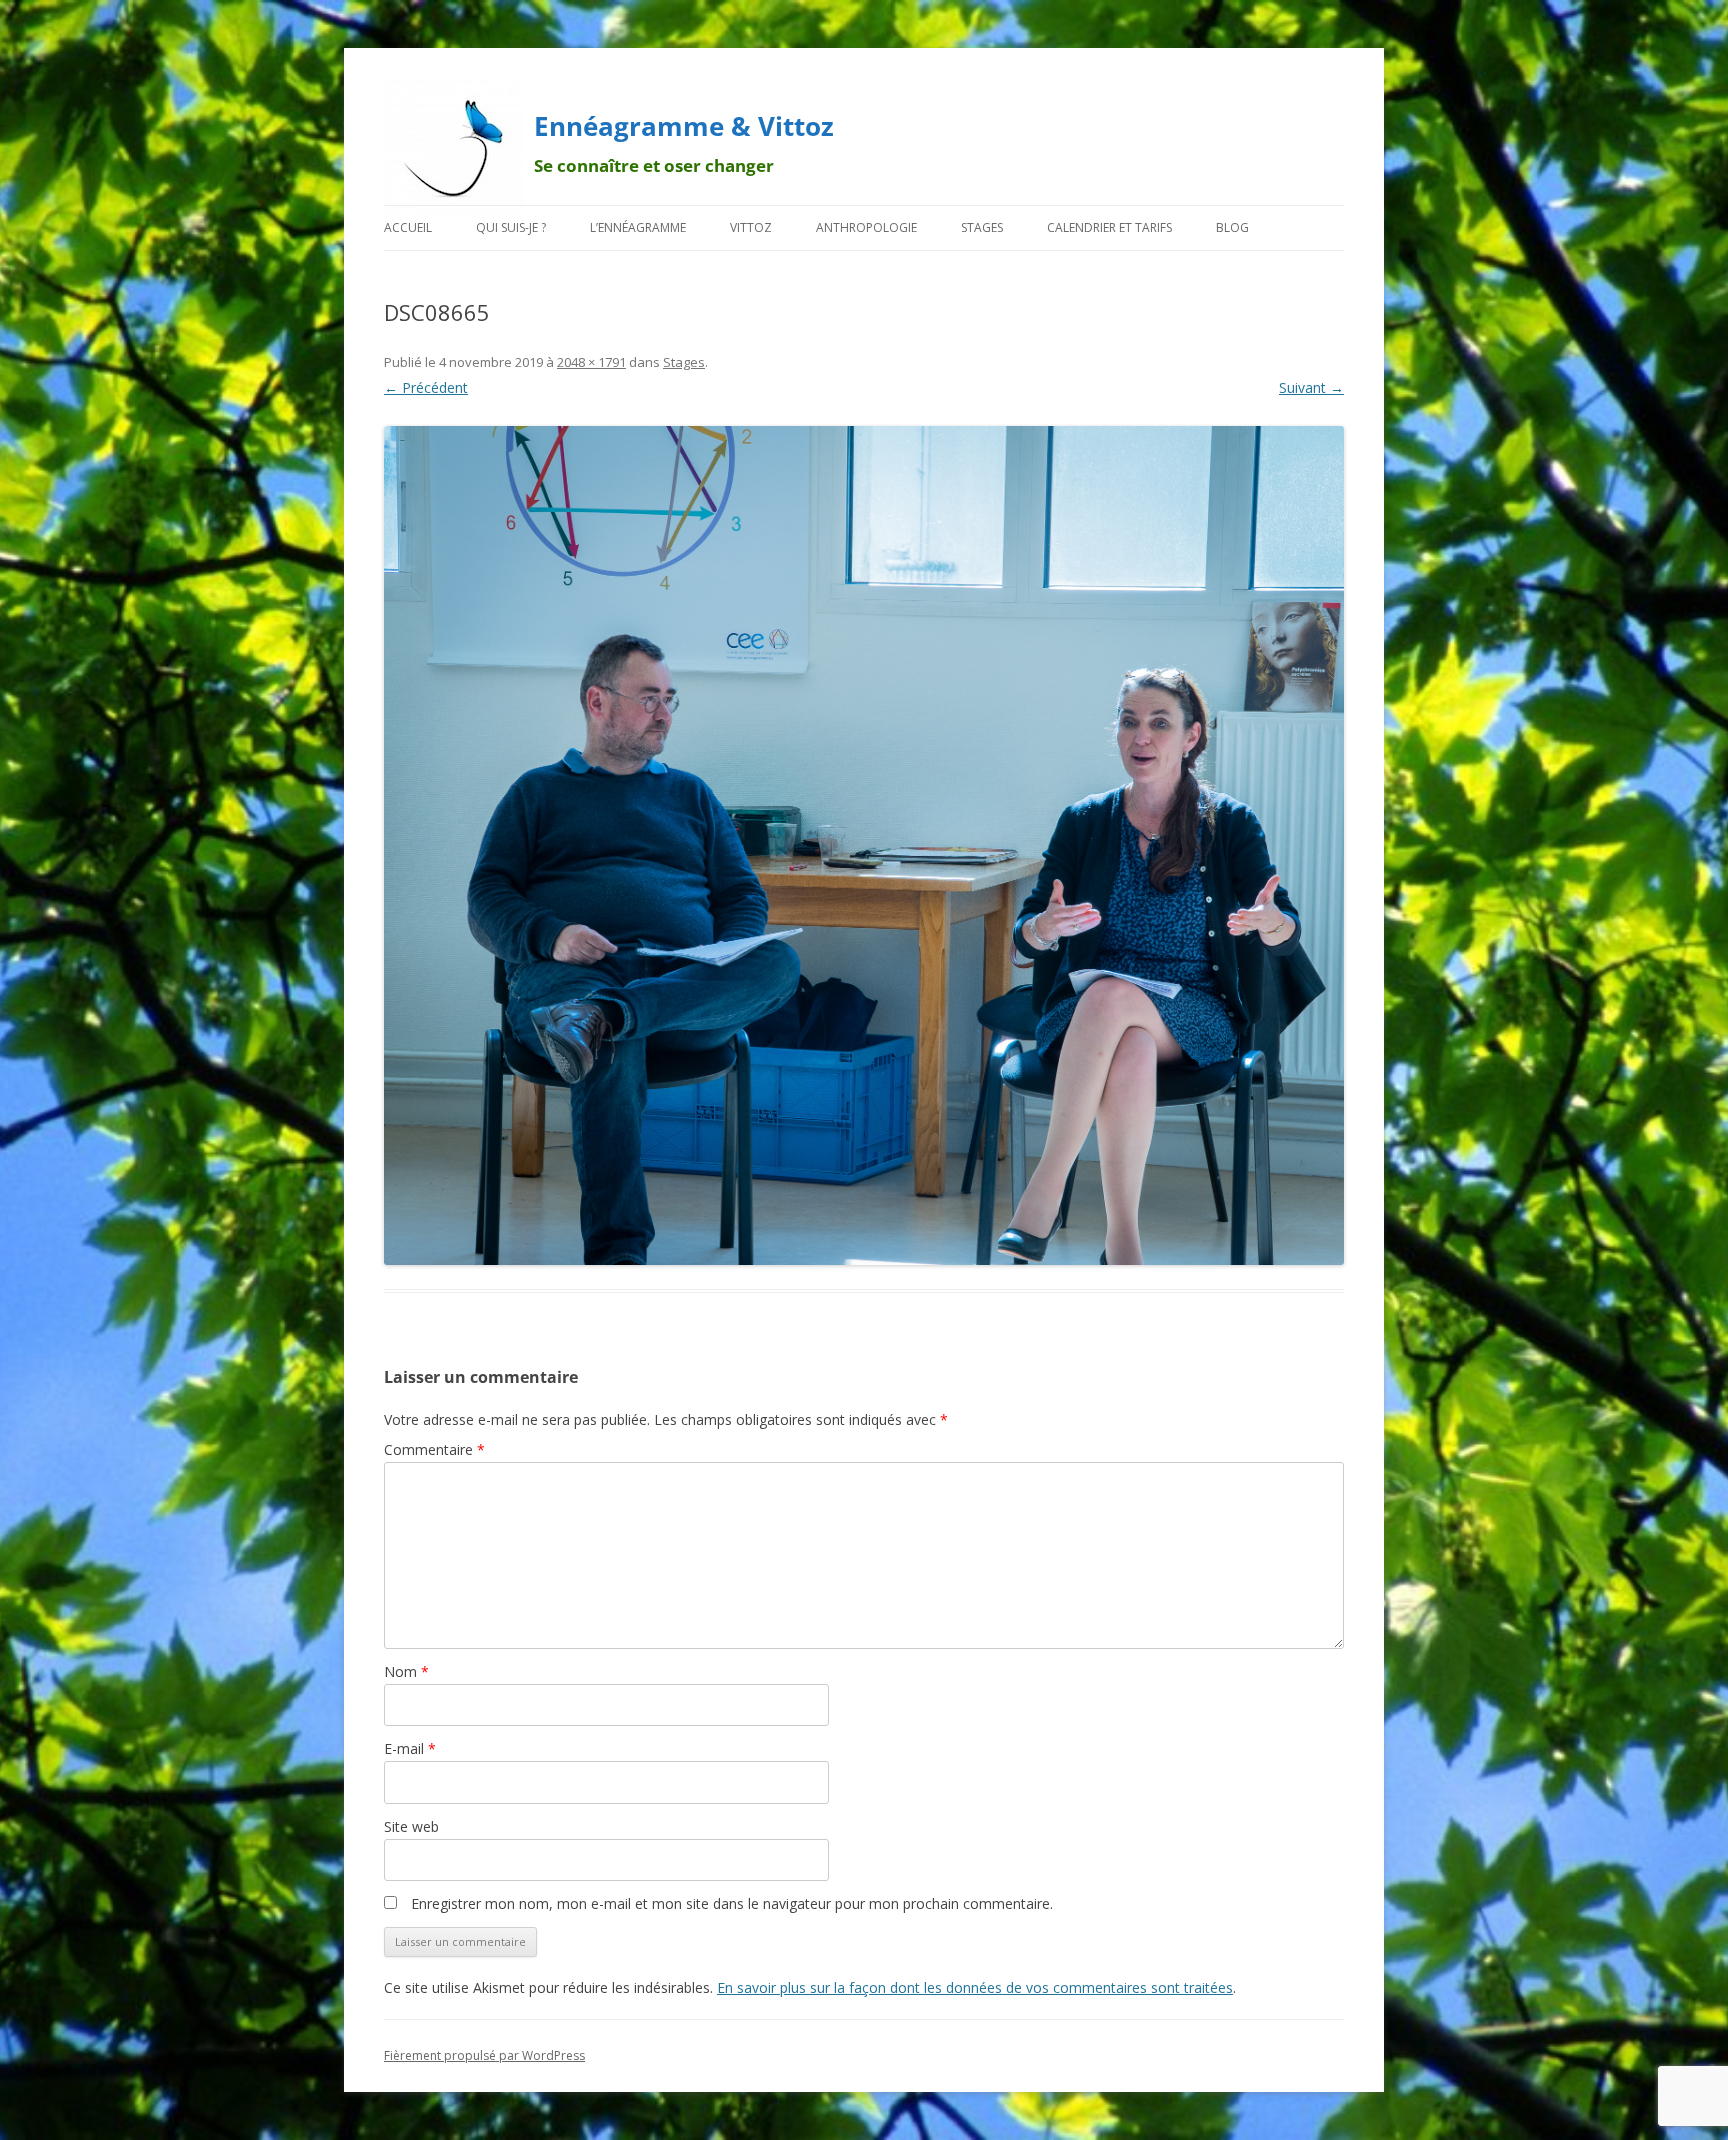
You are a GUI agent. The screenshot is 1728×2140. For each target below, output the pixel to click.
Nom (406, 1671)
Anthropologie (866, 227)
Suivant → (1311, 387)
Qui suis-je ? (511, 227)
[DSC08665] (864, 846)
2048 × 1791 (591, 362)
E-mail (410, 1748)
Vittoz (751, 227)
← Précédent (426, 387)
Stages (982, 227)
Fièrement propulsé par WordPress (484, 2055)
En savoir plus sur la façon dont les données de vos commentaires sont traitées (975, 1987)
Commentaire (434, 1449)
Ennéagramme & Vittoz (684, 126)
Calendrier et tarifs (1109, 227)
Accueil (408, 227)
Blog (1232, 227)
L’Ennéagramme (638, 227)
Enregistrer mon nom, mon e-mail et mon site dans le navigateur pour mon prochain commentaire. (732, 1903)
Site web (411, 1826)
